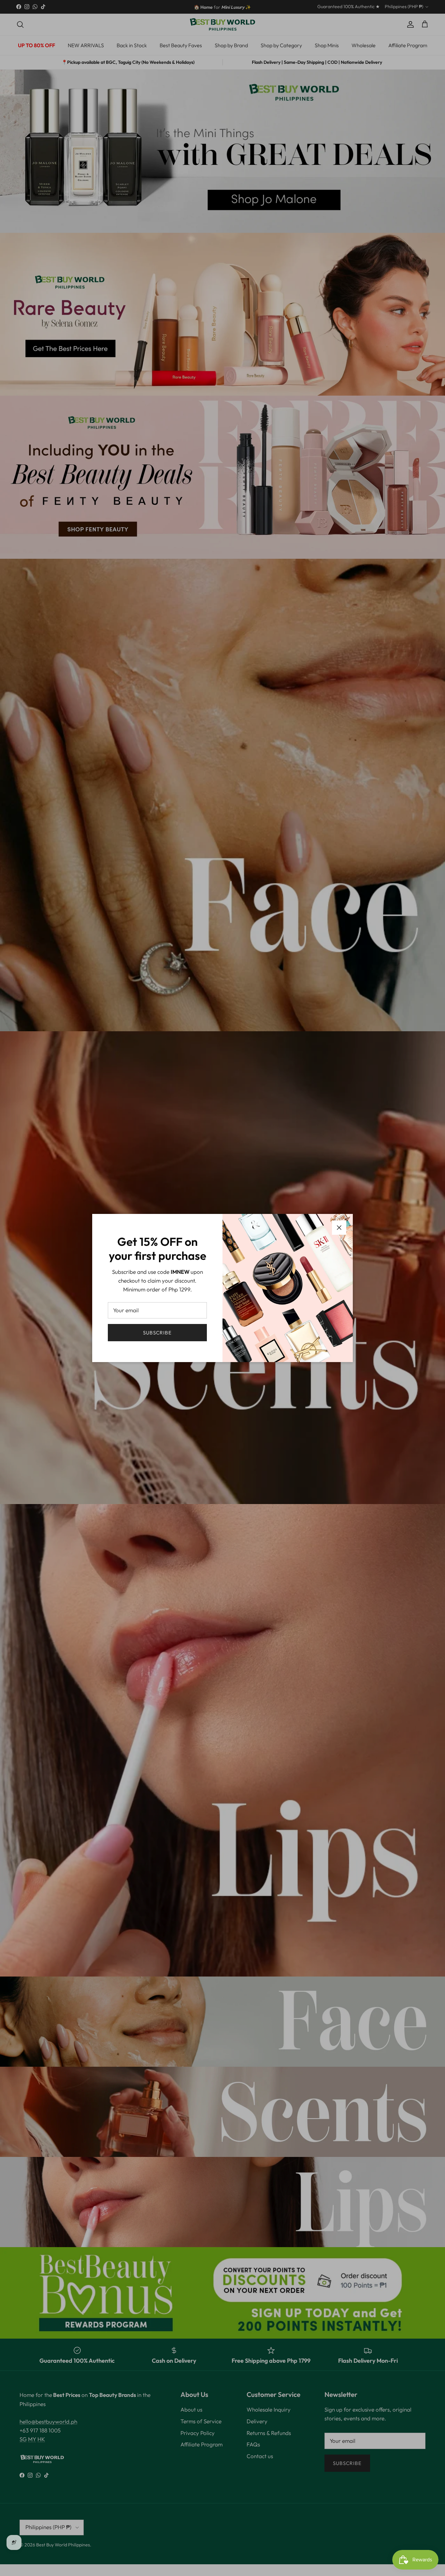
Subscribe (157, 1333)
